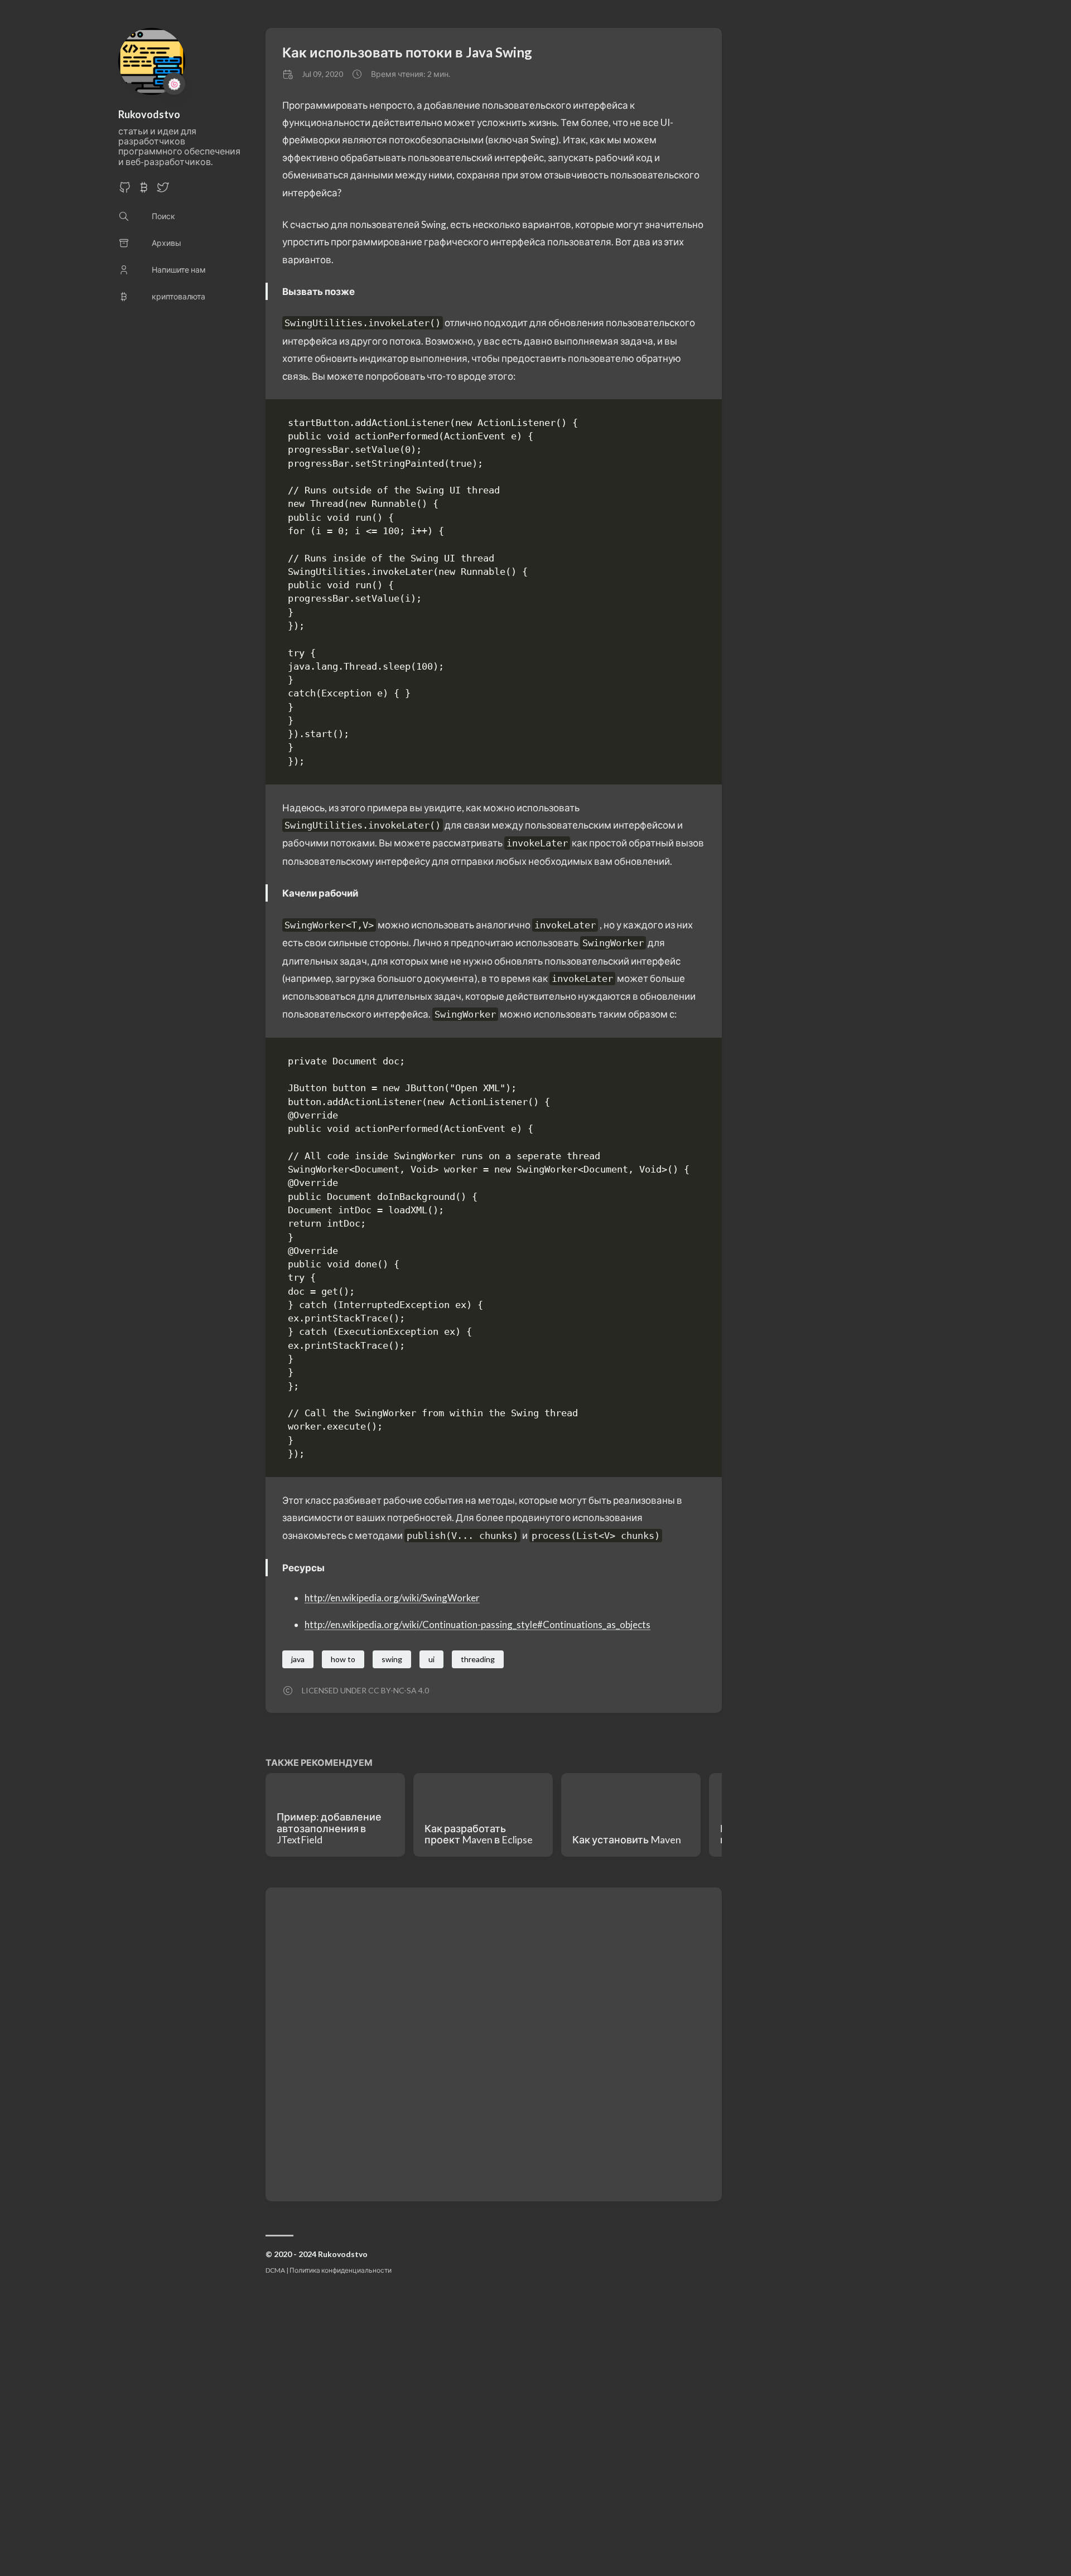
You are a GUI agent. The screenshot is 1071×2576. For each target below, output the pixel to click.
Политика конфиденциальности (341, 2270)
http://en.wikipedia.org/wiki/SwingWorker (392, 1598)
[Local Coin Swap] (144, 190)
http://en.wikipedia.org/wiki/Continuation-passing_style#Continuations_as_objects (477, 1624)
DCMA (275, 2270)
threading (478, 1659)
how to (343, 1659)
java (298, 1659)
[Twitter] (163, 190)
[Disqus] (494, 2044)
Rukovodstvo (149, 114)
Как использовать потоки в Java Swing (407, 52)
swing (392, 1659)
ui (431, 1659)
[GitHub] (125, 190)
